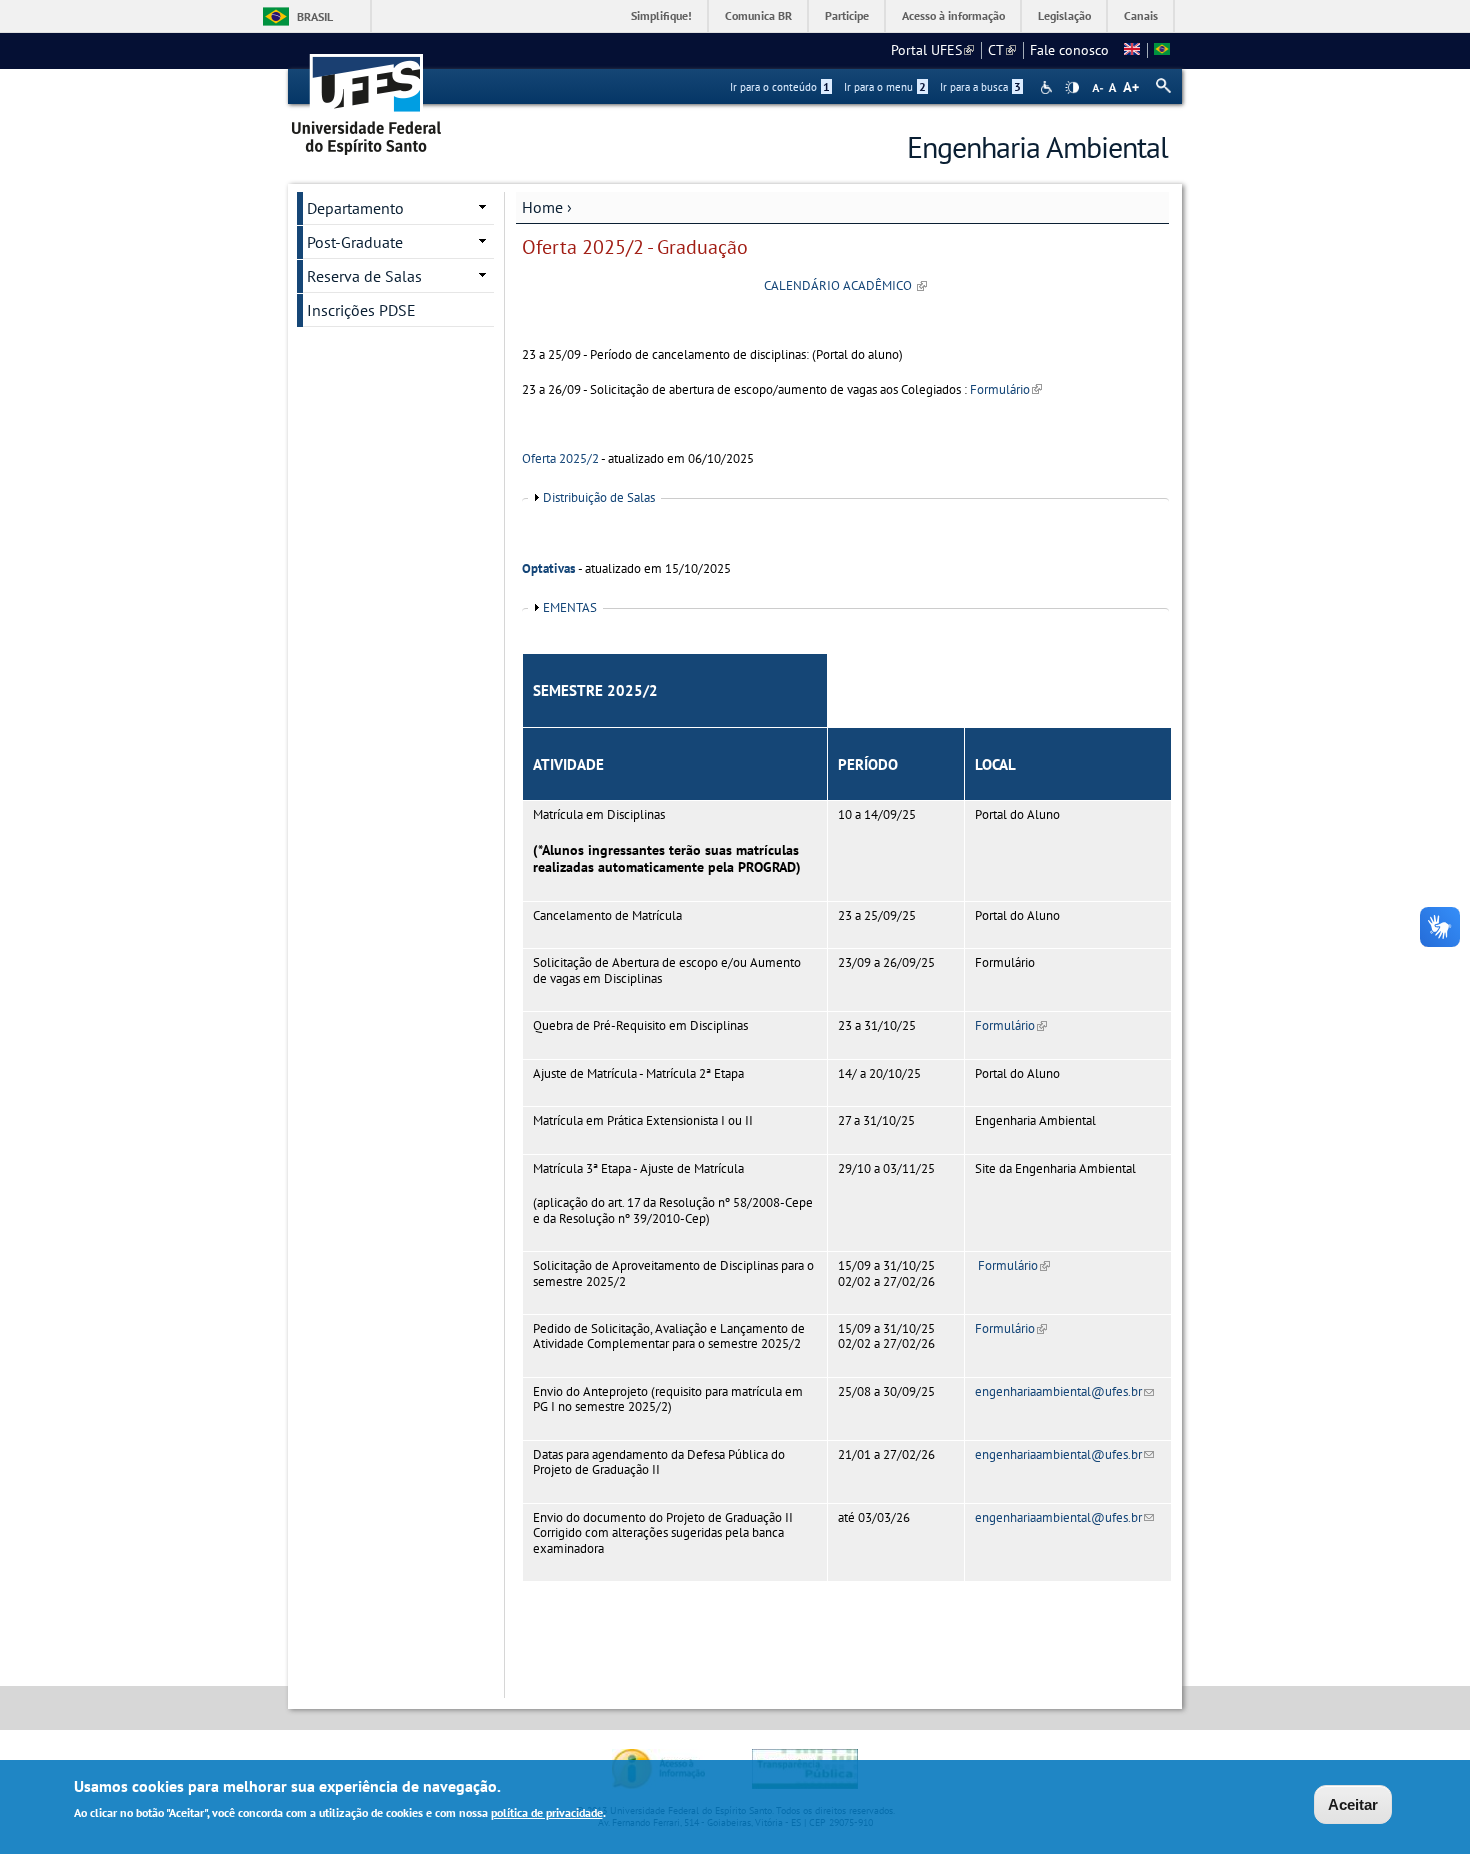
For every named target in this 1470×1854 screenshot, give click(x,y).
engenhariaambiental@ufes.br (1064, 1391)
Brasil (315, 16)
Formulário (1006, 389)
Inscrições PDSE (361, 310)
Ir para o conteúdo (780, 87)
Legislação (1064, 15)
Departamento (355, 208)
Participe (847, 15)
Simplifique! (661, 15)
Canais (1141, 15)
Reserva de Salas (364, 276)
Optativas (548, 568)
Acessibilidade (1048, 87)
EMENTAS (570, 607)
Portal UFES (932, 50)
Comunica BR (758, 15)
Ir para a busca (980, 87)
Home (542, 207)
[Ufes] (367, 97)
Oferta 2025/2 (560, 458)
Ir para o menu (885, 87)
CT (1002, 50)
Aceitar (1353, 1804)
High (1072, 88)
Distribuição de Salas (599, 497)
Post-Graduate (355, 242)
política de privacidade (547, 1812)
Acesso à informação (953, 15)
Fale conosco (1069, 50)
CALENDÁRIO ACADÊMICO (845, 285)
